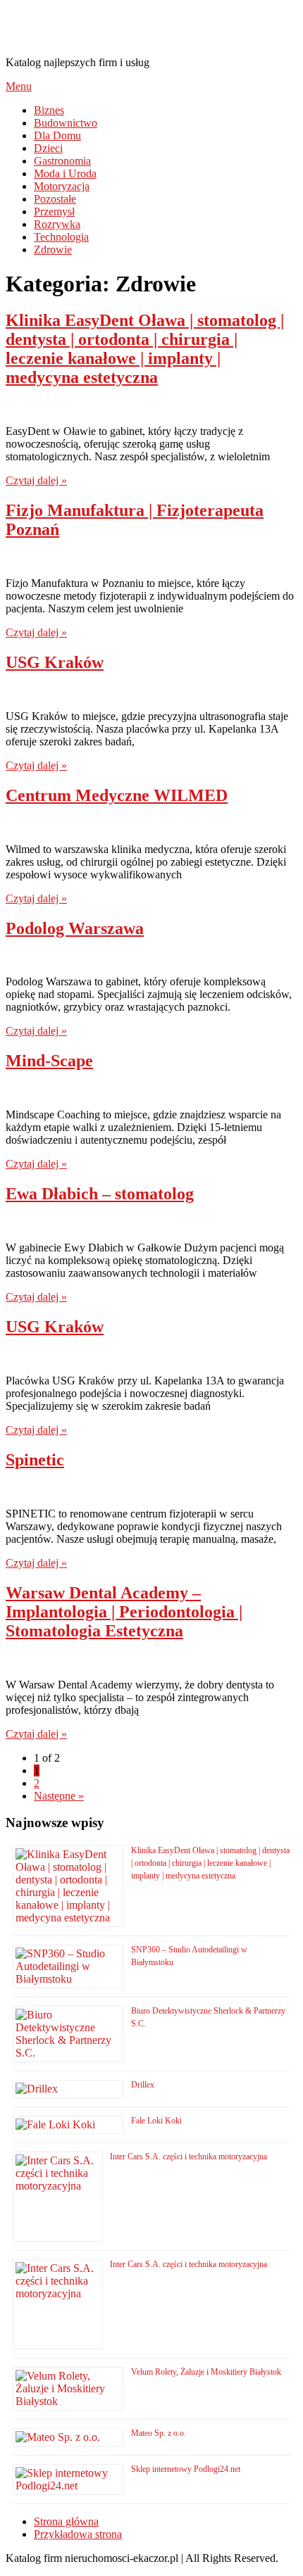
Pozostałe (55, 199)
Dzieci (48, 148)
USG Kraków (55, 662)
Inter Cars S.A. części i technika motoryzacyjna (188, 2157)
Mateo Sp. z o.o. (159, 2433)
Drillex (143, 2085)
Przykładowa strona (78, 2534)
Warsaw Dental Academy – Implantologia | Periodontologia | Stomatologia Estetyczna (124, 1612)
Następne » (59, 1796)
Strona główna (66, 2521)
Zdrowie (53, 250)
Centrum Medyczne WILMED (117, 795)
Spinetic (35, 1460)
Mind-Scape (49, 1061)
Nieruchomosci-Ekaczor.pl (132, 27)
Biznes (49, 110)
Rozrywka (57, 224)
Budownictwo (66, 123)
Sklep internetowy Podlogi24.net (186, 2469)
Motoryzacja (62, 186)
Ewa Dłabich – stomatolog (100, 1194)
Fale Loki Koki (156, 2121)
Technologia (61, 237)
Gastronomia (62, 161)
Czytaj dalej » (36, 480)
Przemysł (54, 211)
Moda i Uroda (65, 173)
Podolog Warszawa (75, 928)
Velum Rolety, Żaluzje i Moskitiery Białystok (206, 2372)
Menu (19, 86)
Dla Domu (57, 135)
